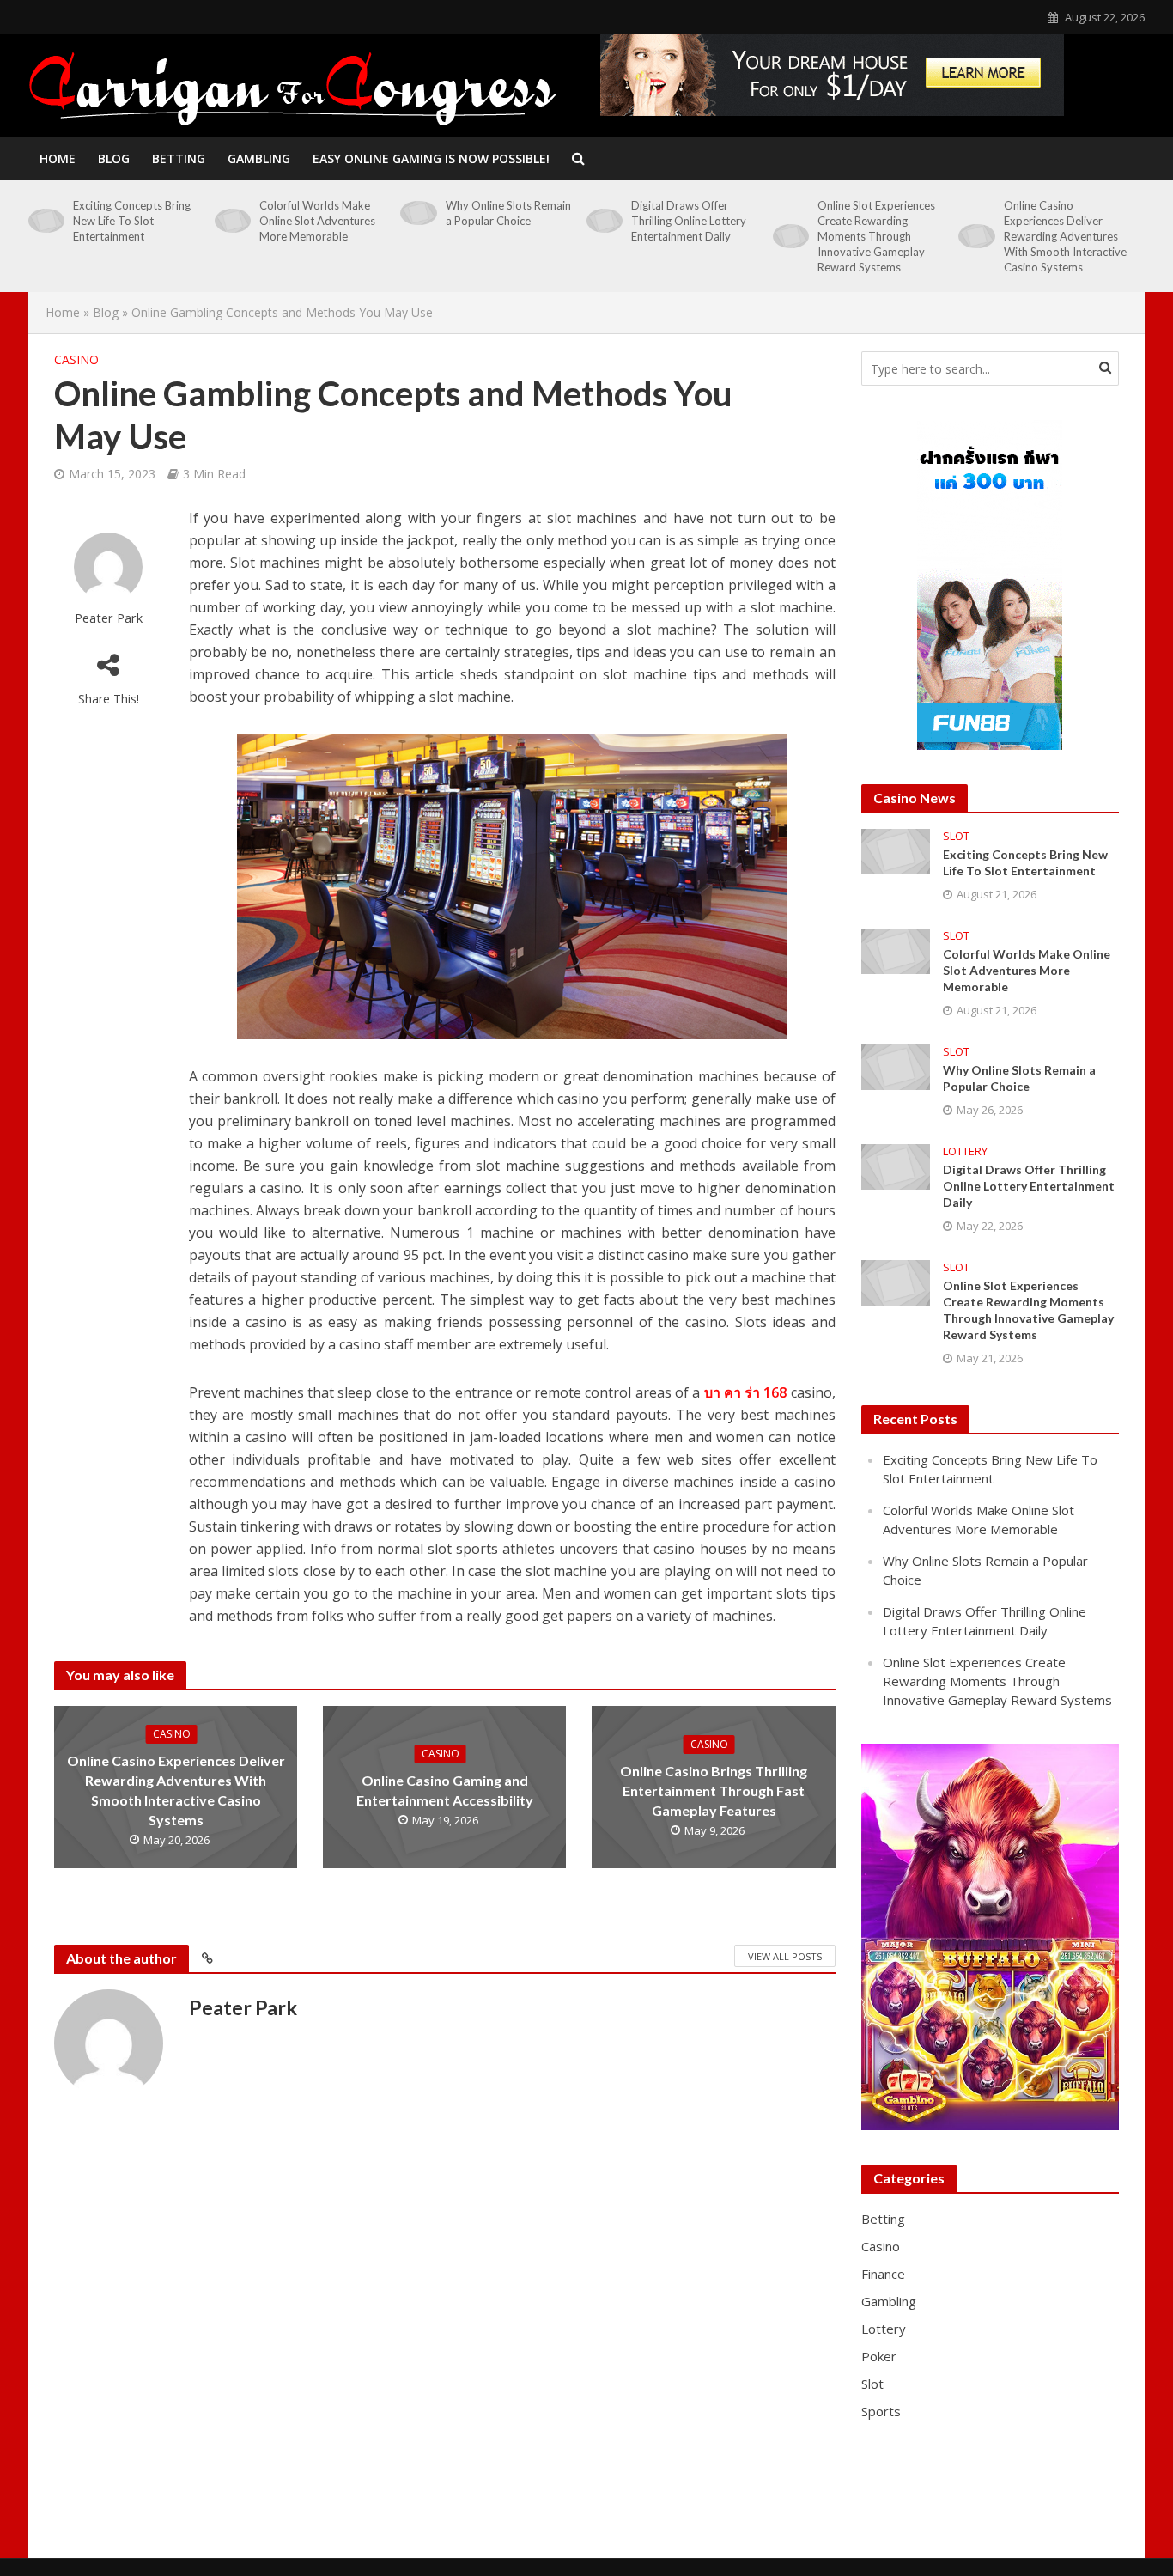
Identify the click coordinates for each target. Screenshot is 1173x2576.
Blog (114, 158)
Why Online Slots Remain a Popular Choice (508, 213)
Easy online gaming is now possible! (431, 158)
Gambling (259, 158)
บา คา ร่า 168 (746, 1392)
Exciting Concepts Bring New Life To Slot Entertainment (132, 221)
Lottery (965, 1151)
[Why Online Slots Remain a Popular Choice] (418, 213)
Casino (76, 359)
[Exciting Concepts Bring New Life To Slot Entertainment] (46, 221)
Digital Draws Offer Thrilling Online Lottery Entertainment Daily (689, 221)
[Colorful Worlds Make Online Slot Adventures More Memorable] (233, 221)
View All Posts (785, 1956)
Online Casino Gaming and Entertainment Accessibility (445, 1790)
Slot (956, 836)
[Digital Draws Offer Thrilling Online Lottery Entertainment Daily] (605, 221)
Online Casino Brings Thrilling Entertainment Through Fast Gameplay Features (714, 1790)
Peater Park (109, 618)
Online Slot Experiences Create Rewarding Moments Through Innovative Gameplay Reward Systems (876, 236)
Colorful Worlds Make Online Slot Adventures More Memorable (317, 221)
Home (58, 158)
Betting (179, 158)
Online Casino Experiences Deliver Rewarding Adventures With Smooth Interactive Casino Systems (1065, 236)
